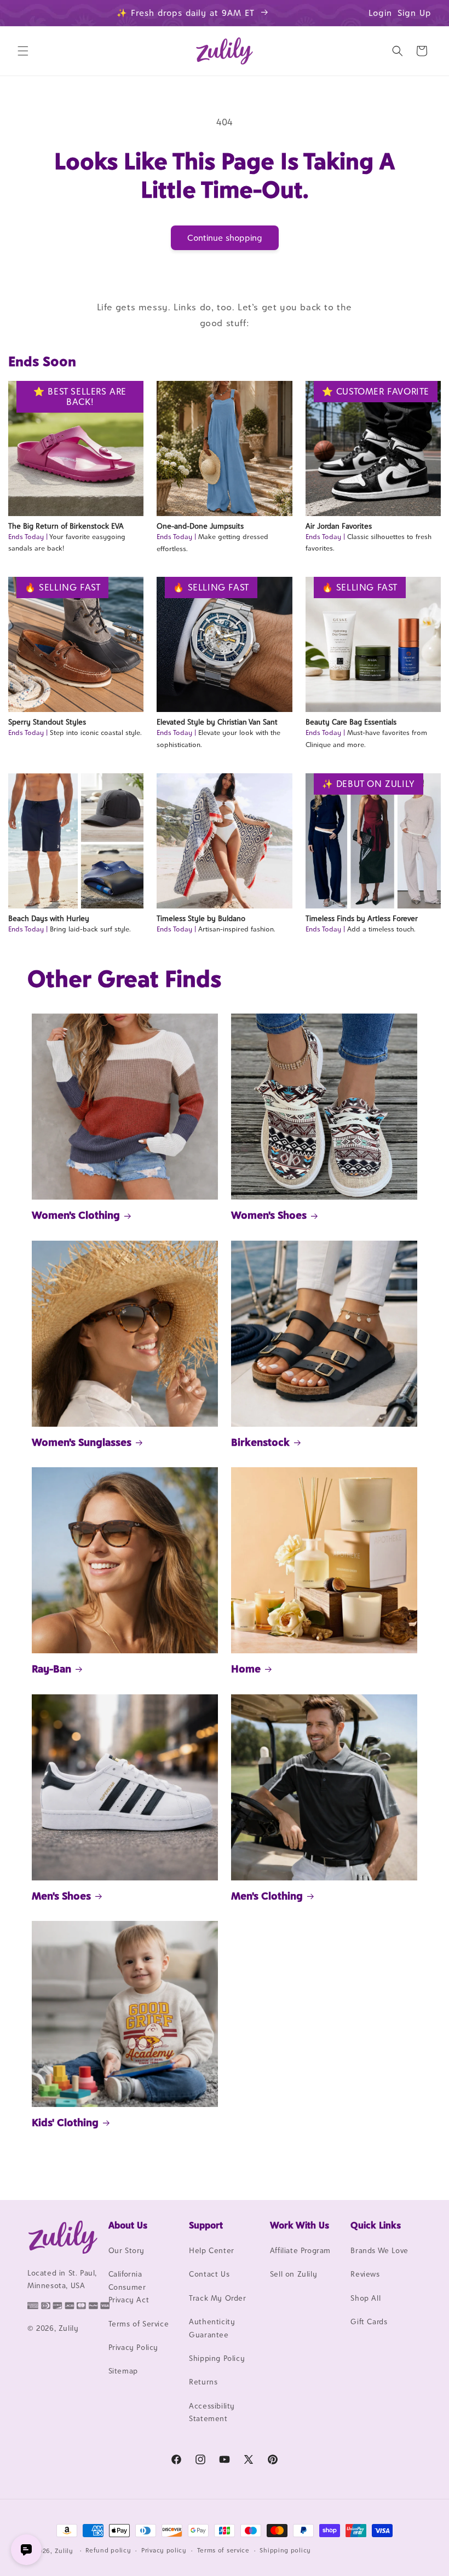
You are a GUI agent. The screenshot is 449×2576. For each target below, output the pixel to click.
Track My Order (217, 2298)
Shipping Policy (217, 2358)
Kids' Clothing (65, 2122)
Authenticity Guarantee (212, 2328)
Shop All (365, 2298)
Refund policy (108, 2550)
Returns (203, 2382)
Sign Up (415, 13)
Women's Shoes (269, 1215)
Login (380, 13)
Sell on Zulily (293, 2274)
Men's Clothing (267, 1896)
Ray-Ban (51, 1669)
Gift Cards (369, 2322)
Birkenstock (260, 1442)
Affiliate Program (300, 2250)
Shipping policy (285, 2550)
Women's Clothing (76, 1215)
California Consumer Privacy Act (129, 2287)
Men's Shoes (61, 1896)
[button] (23, 51)
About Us (128, 2225)
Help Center (212, 2250)
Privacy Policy (133, 2347)
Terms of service (223, 2550)
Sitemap (123, 2371)
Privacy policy (164, 2550)
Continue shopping (225, 238)
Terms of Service (139, 2324)
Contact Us (209, 2274)
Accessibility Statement (212, 2412)
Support (206, 2225)
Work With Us (300, 2225)
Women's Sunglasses (82, 1442)
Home (246, 1669)
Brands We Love (379, 2250)
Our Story (126, 2250)
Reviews (365, 2274)
